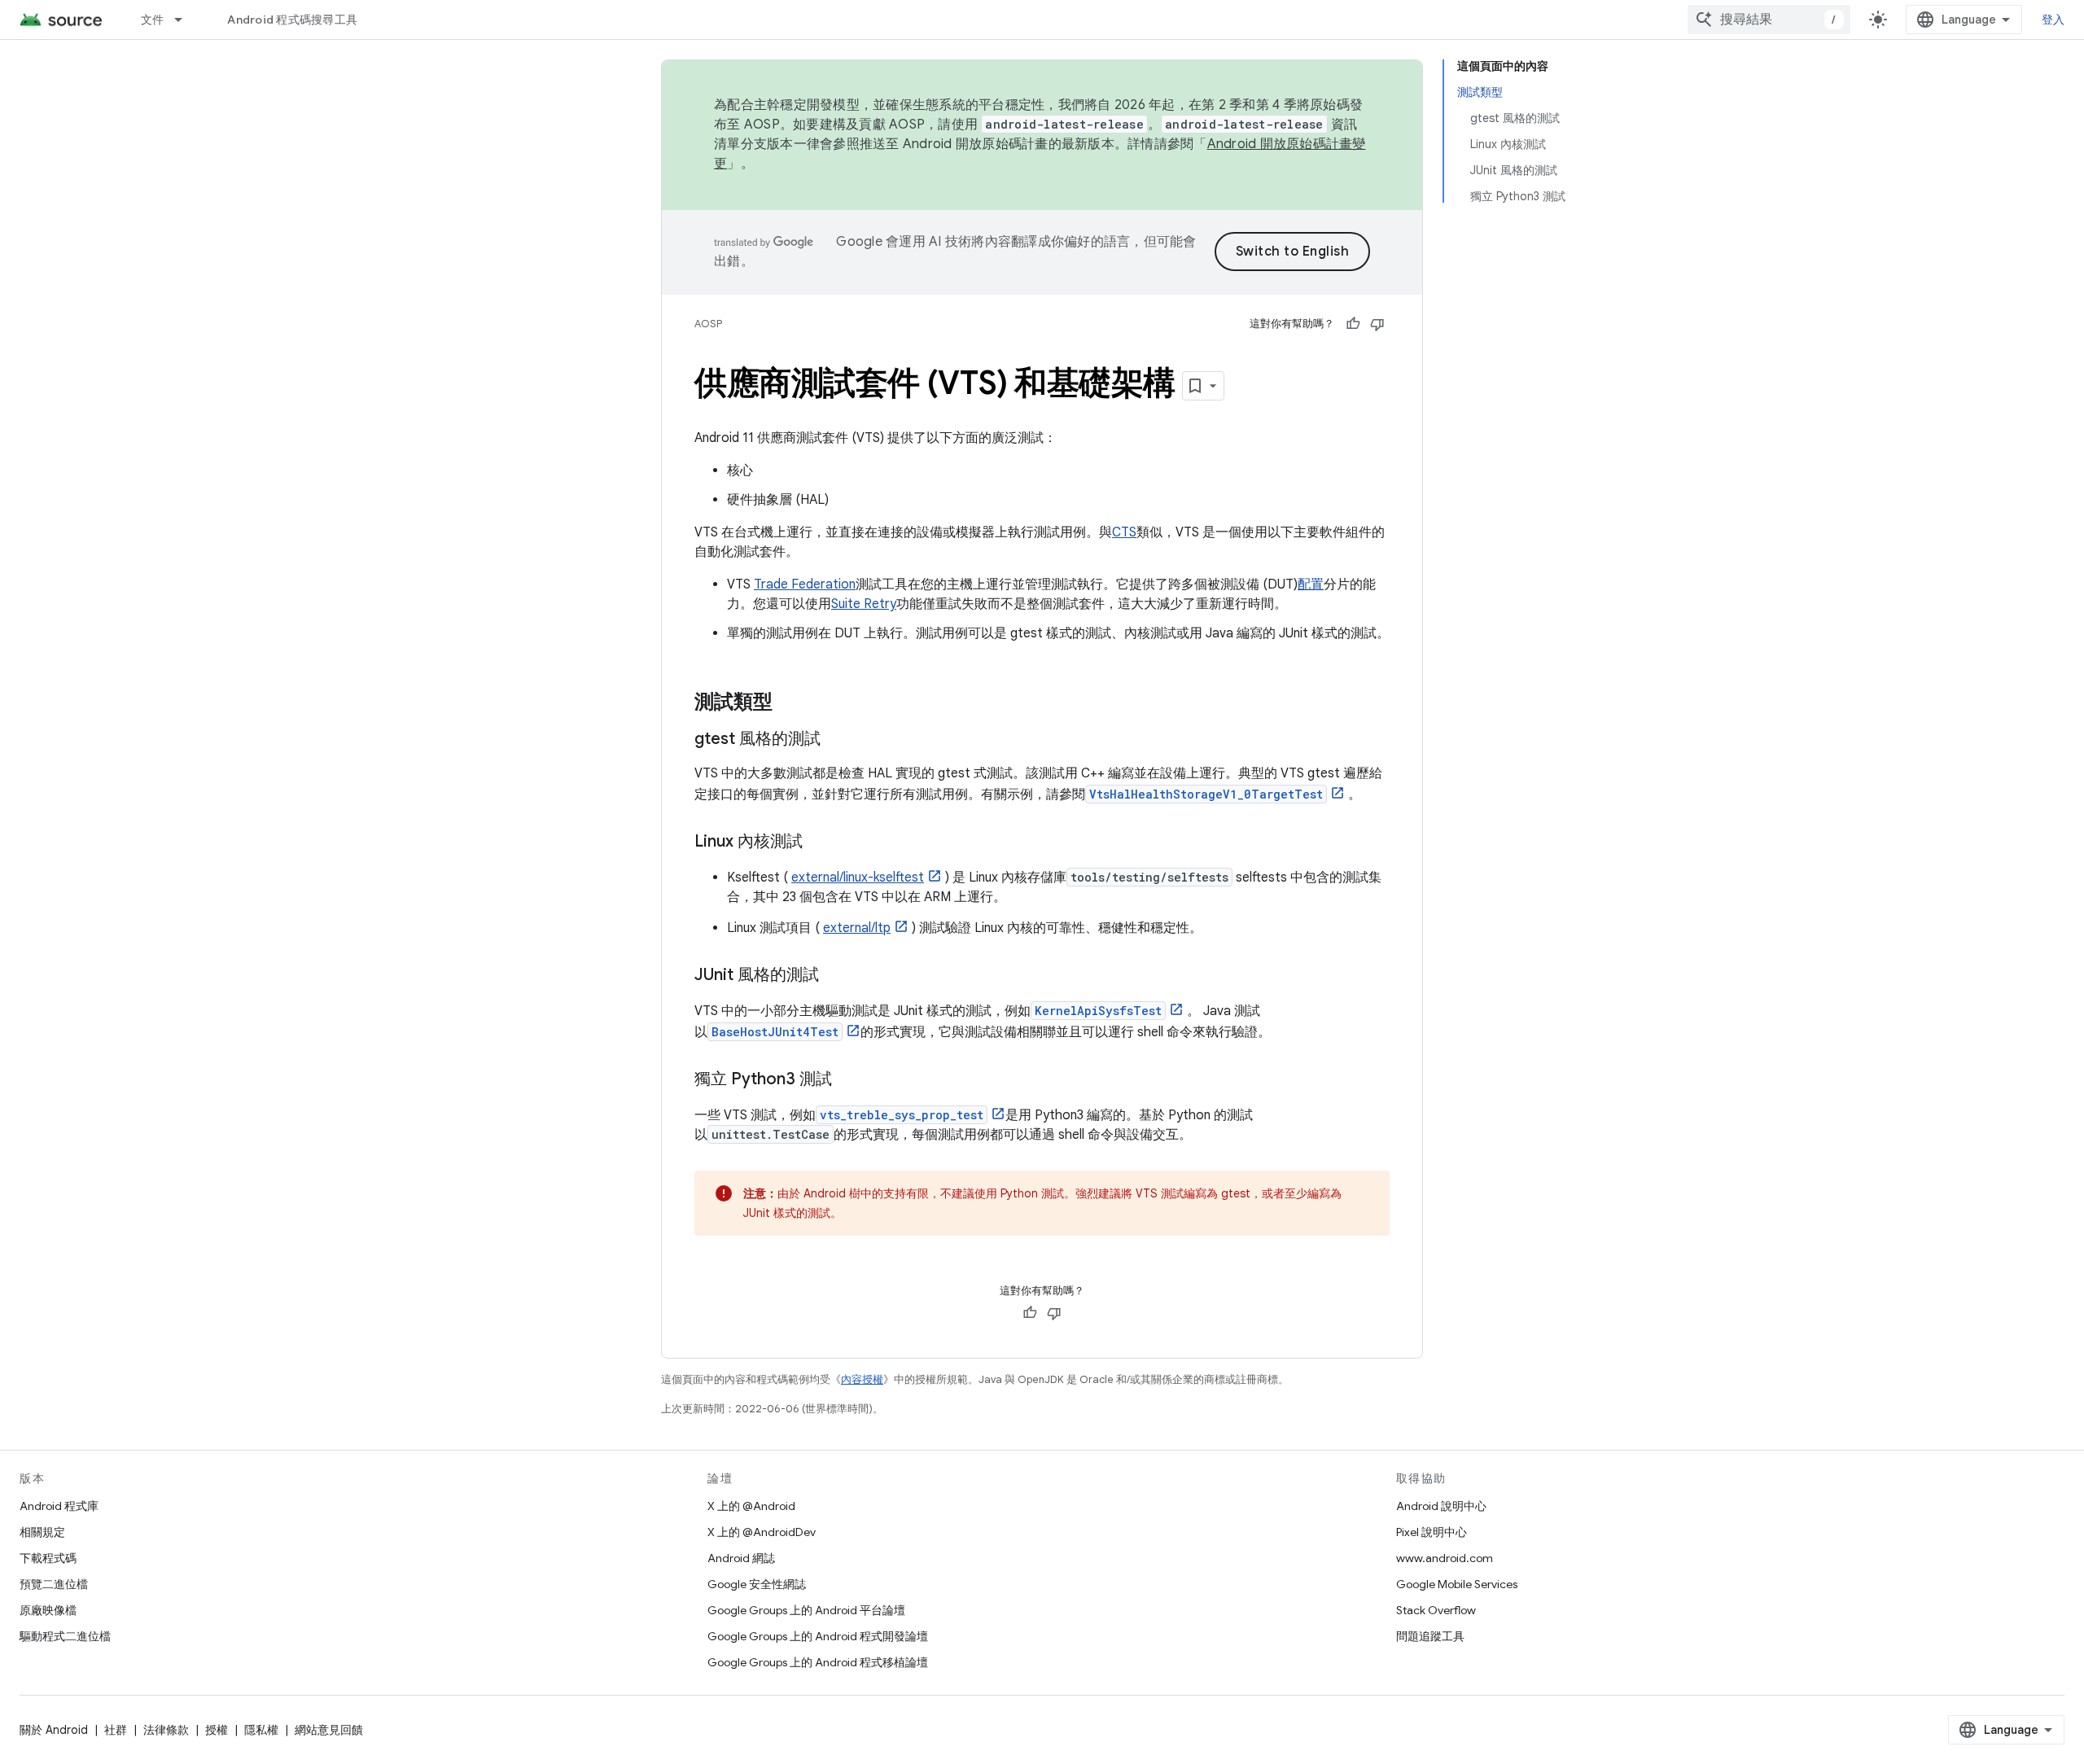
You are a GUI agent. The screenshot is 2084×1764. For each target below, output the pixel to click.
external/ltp (857, 928)
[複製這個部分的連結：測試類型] (789, 703)
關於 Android (54, 1730)
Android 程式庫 (59, 1506)
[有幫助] (1353, 324)
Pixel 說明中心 (1432, 1532)
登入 (2053, 20)
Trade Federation (805, 584)
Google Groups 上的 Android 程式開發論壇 (818, 1636)
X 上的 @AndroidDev (762, 1532)
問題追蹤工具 (1430, 1636)
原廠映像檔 (48, 1610)
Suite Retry (864, 604)
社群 (116, 1730)
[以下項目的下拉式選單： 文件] (186, 20)
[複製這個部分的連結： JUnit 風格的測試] (835, 976)
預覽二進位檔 (54, 1584)
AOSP (708, 324)
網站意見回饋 (329, 1730)
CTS (1124, 532)
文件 (153, 20)
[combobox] (1769, 20)
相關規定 (42, 1532)
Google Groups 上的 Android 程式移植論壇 (818, 1662)
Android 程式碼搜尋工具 (292, 20)
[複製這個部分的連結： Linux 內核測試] (819, 843)
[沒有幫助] (1377, 324)
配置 (1311, 584)
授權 (217, 1730)
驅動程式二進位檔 (65, 1636)
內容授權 (862, 1379)
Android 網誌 (741, 1558)
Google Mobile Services (1457, 1584)
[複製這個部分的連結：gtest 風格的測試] (837, 740)
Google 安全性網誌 (757, 1584)
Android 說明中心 (1441, 1506)
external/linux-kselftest (858, 878)
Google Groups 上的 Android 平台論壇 (806, 1610)
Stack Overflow (1436, 1610)
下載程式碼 (48, 1558)
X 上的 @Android (751, 1506)
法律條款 (166, 1730)
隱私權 (261, 1730)
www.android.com (1445, 1558)
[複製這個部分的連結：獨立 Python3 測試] (848, 1080)
